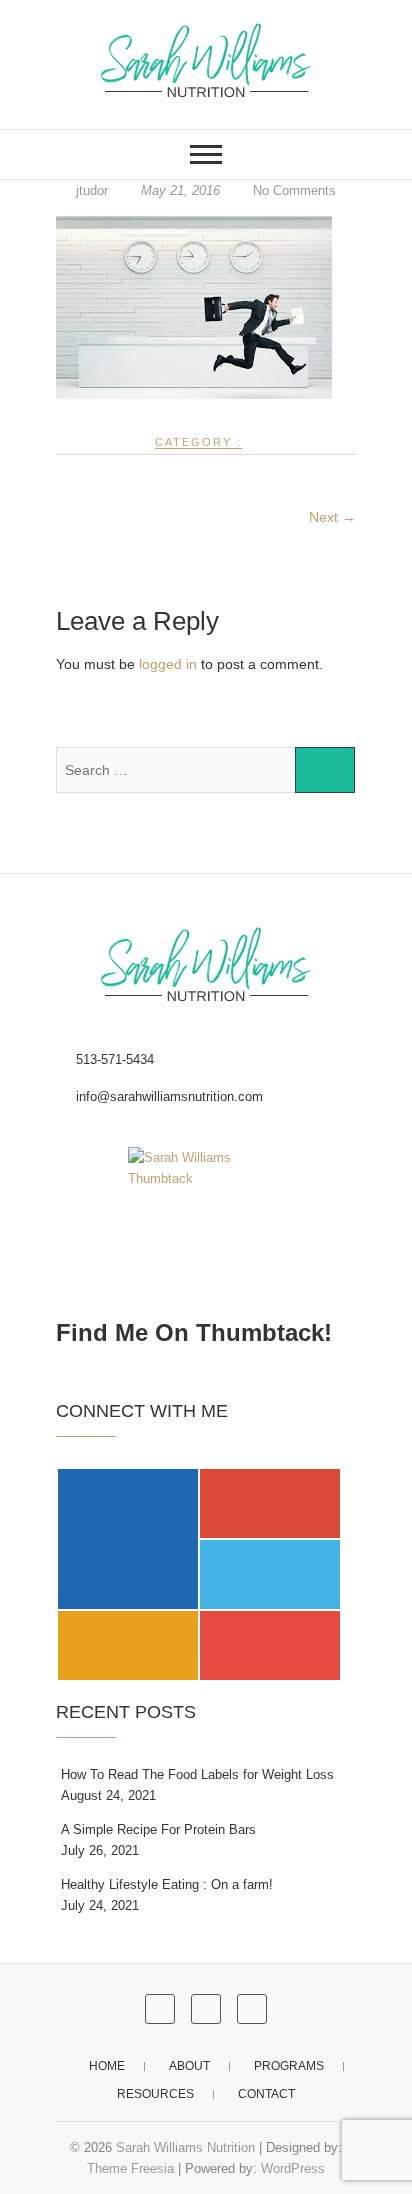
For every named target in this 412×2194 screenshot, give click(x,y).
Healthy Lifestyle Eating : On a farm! (167, 1884)
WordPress (293, 2168)
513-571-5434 (113, 1059)
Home (107, 2066)
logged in (168, 664)
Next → (332, 517)
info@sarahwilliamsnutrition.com (167, 1096)
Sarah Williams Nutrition (185, 2147)
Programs (289, 2066)
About (189, 2066)
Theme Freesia (130, 2168)
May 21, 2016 (180, 190)
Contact (266, 2094)
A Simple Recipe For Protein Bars (158, 1829)
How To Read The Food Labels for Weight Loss (197, 1774)
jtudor (92, 190)
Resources (155, 2094)
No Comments (294, 190)
